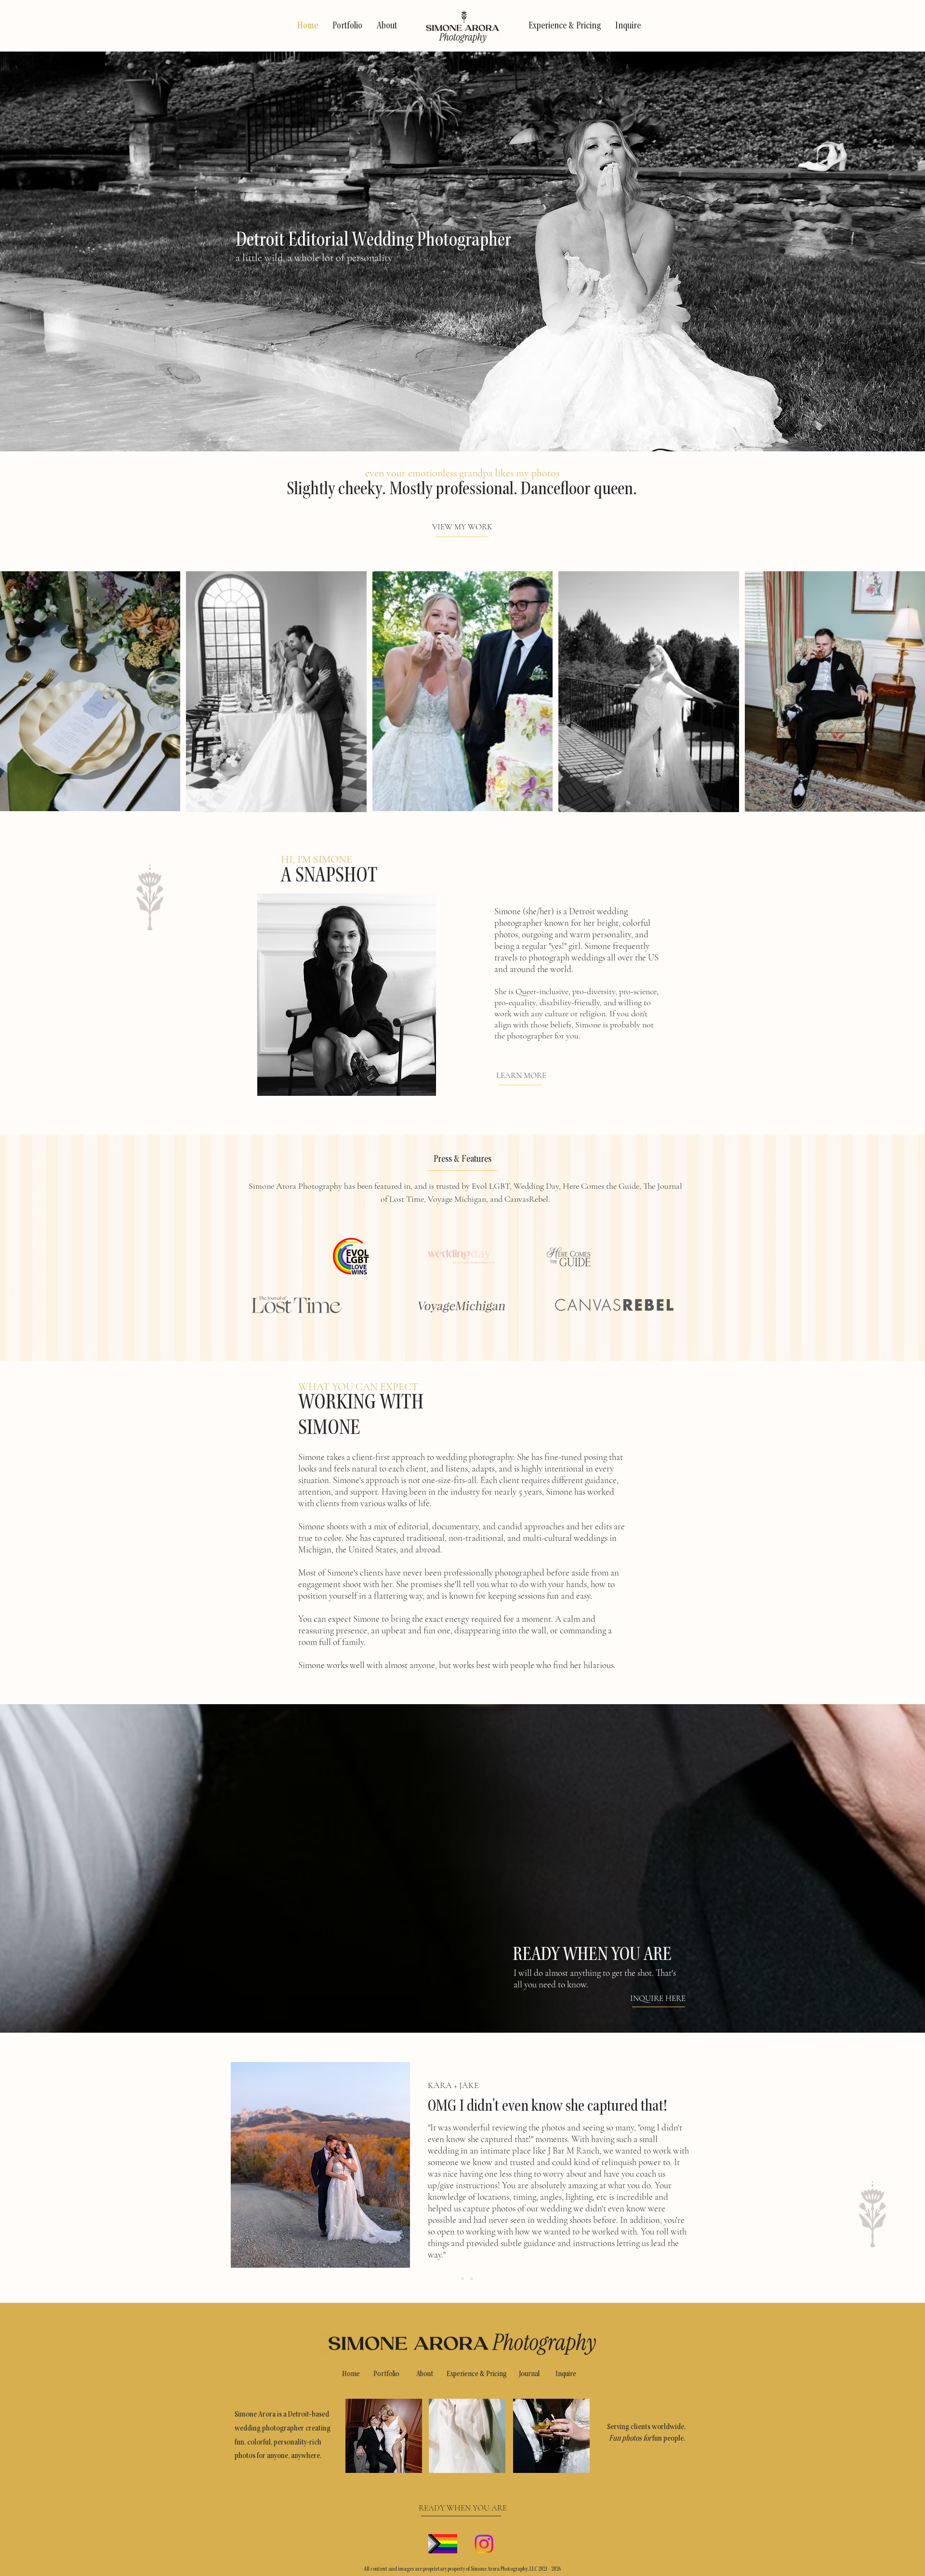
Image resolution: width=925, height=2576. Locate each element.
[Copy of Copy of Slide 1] (472, 2279)
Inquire (566, 2374)
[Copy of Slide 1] (462, 2279)
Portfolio (386, 2374)
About (425, 2374)
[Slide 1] (453, 2279)
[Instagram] (484, 2544)
